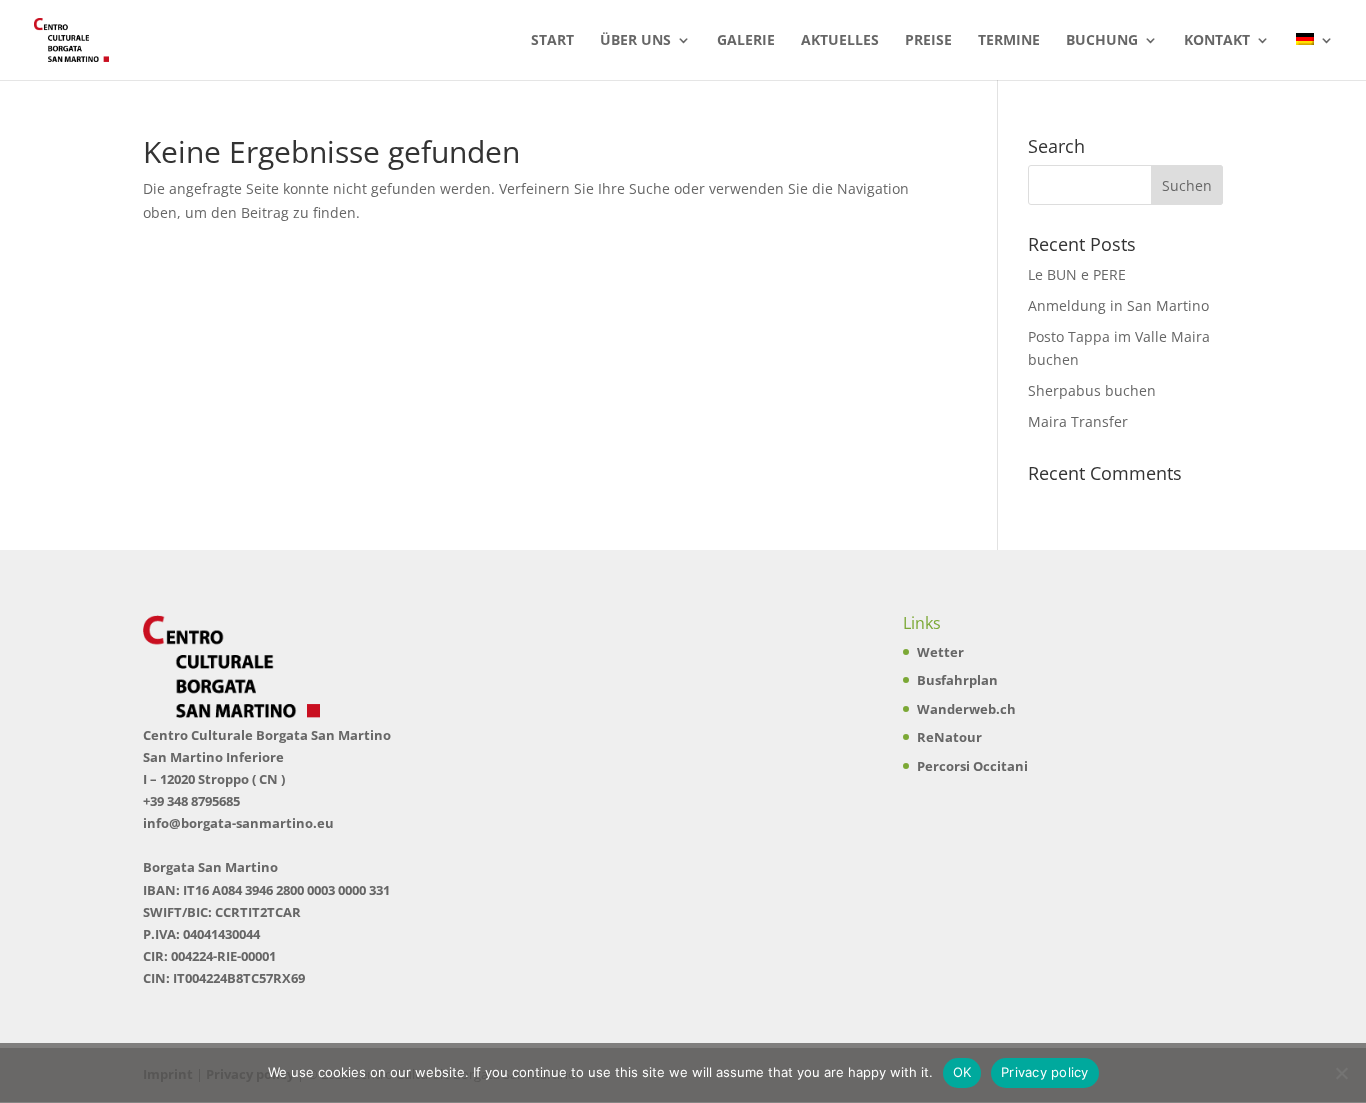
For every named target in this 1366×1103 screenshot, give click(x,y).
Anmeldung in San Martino (1118, 305)
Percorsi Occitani (972, 766)
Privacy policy (1045, 1072)
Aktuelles (840, 41)
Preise (928, 41)
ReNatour (949, 737)
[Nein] (1341, 1073)
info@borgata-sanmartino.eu (238, 823)
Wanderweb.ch (966, 709)
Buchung (1102, 41)
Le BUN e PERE (1077, 274)
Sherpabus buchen (1092, 390)
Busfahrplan (957, 680)
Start (552, 41)
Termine (1009, 41)
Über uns (635, 41)
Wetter (940, 652)
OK (962, 1072)
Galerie (746, 41)
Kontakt (1217, 41)
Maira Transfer (1078, 421)
